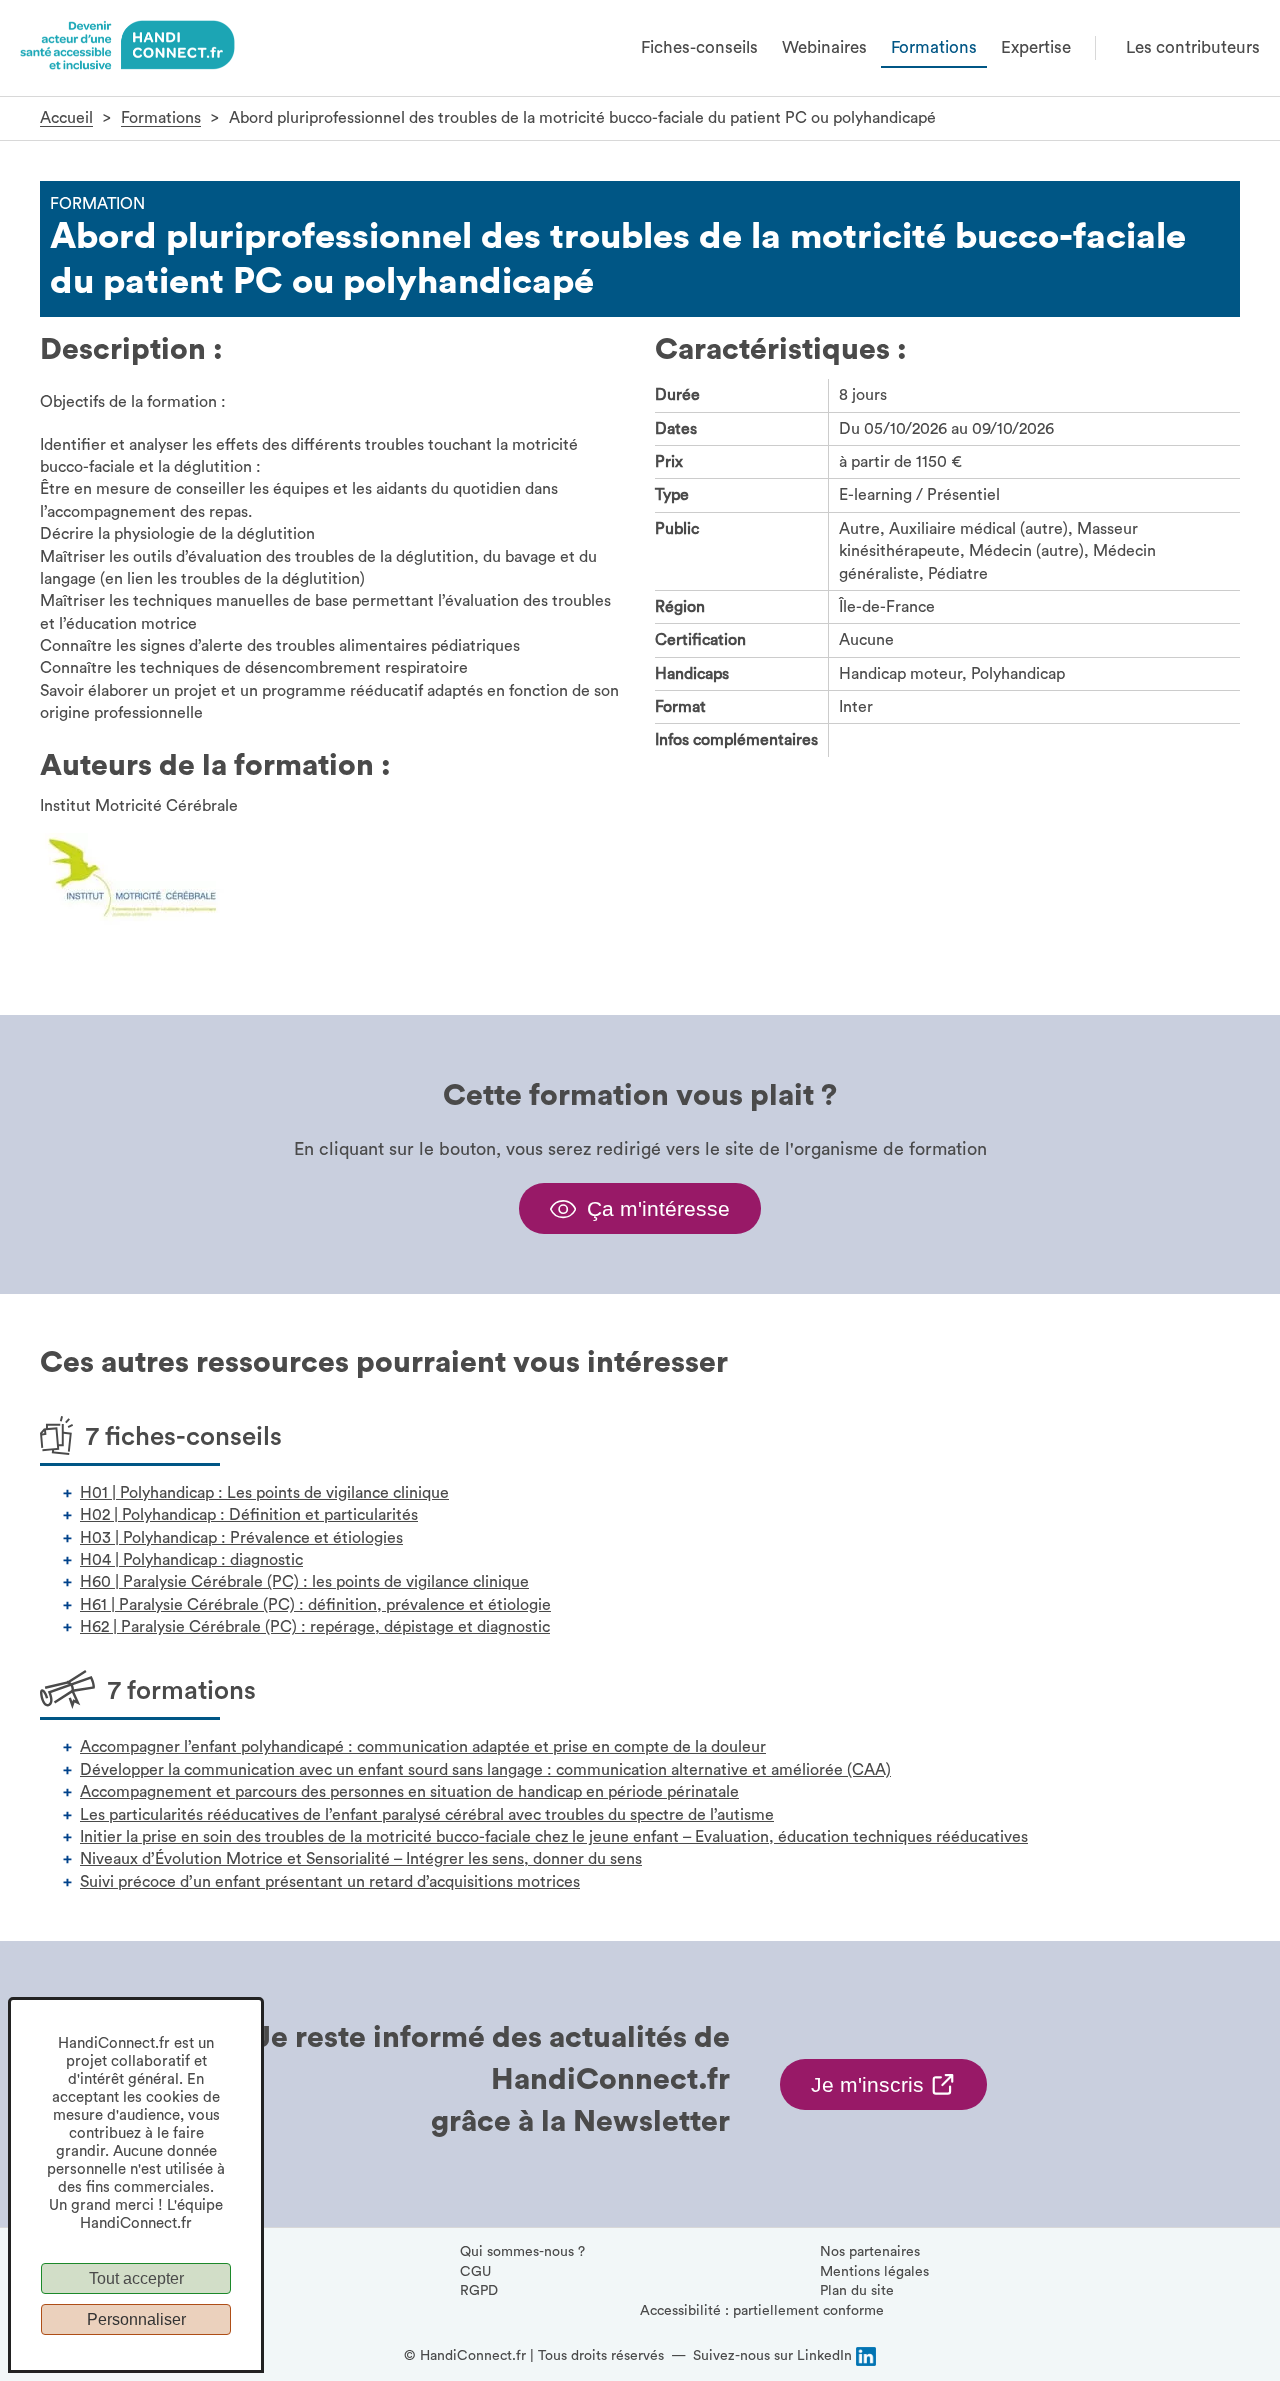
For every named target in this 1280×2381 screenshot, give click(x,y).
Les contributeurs (1193, 47)
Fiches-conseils (699, 47)
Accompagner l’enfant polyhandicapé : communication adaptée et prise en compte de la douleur (423, 1747)
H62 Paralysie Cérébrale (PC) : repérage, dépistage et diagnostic (315, 1627)
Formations (934, 47)
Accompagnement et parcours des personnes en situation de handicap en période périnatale (409, 1792)
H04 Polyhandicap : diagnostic (191, 1560)
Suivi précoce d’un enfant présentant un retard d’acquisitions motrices (330, 1882)
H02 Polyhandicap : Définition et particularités (249, 1515)
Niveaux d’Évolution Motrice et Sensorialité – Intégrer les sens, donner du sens (361, 1859)
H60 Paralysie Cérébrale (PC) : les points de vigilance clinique (304, 1582)
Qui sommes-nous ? (522, 2252)
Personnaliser (136, 2319)
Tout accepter (136, 2278)
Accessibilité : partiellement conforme (762, 2311)
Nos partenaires (870, 2252)
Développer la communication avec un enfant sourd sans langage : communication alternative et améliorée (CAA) (485, 1770)
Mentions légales (874, 2272)
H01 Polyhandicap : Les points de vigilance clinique (264, 1493)
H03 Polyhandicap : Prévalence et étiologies (241, 1538)
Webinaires (824, 47)
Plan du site (857, 2291)
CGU (475, 2272)
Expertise (1036, 47)
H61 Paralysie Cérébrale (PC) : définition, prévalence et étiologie (315, 1605)
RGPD (479, 2291)
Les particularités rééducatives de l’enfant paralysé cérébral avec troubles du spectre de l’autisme (427, 1815)
